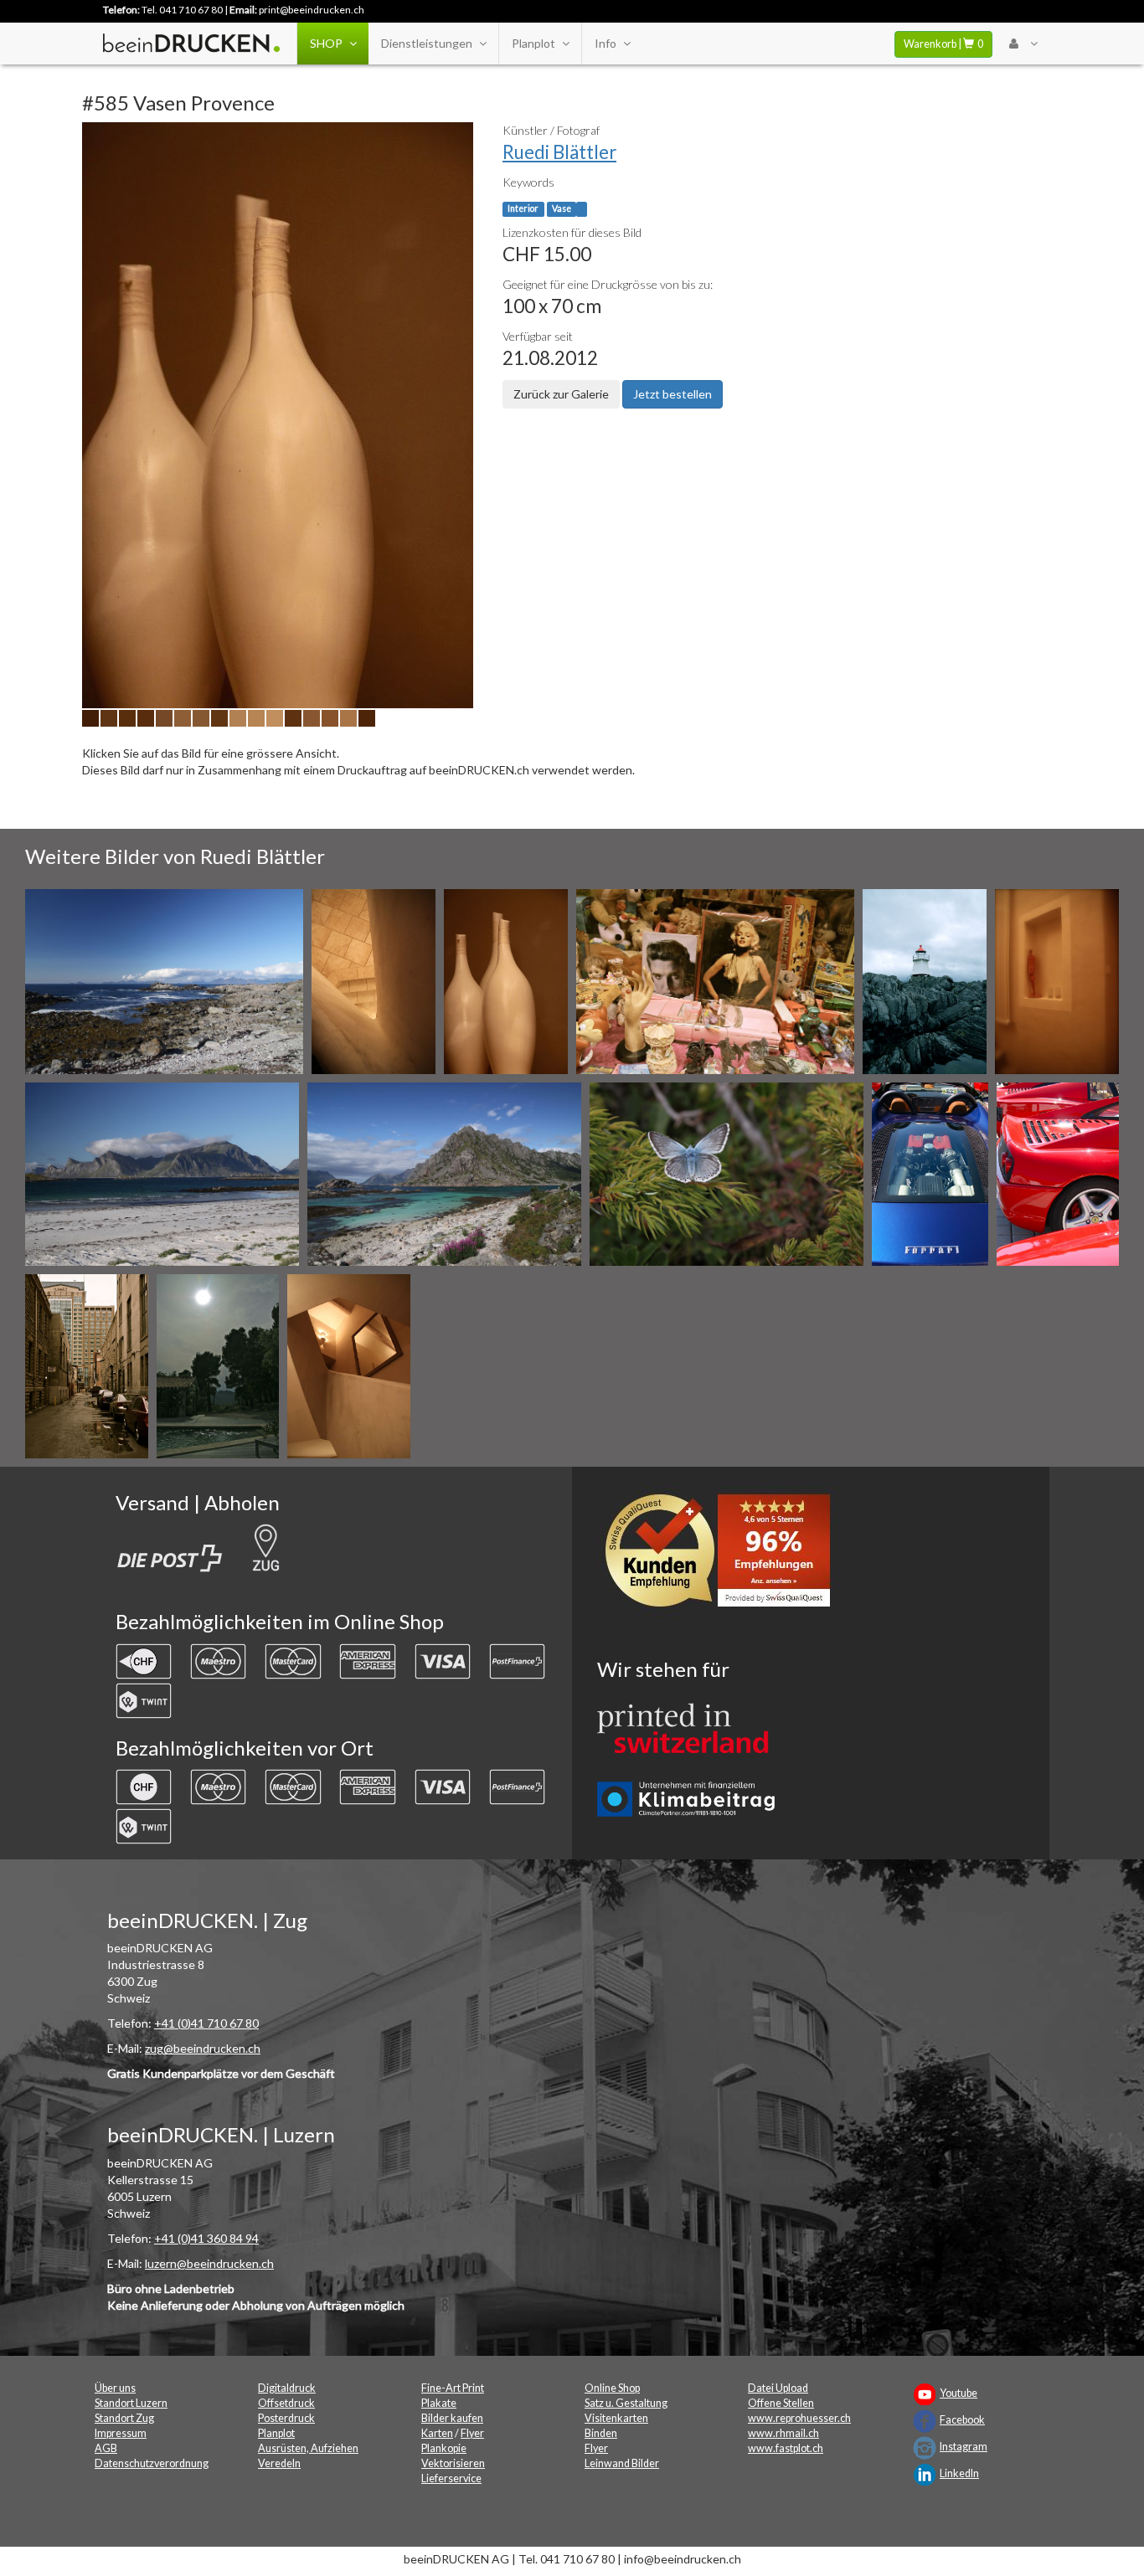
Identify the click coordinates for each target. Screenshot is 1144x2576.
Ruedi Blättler (559, 152)
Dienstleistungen (427, 43)
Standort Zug (124, 2418)
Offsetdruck (286, 2403)
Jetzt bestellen (672, 394)
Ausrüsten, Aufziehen (308, 2448)
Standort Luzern (131, 2403)
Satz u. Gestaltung (626, 2403)
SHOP (326, 43)
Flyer (472, 2433)
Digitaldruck (287, 2388)
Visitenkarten (616, 2418)
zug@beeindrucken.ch (203, 2048)
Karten (437, 2433)
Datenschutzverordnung (152, 2463)
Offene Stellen (781, 2403)
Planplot (533, 43)
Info (605, 43)
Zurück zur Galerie (561, 394)
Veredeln (279, 2463)
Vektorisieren (453, 2463)
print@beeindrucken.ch (312, 10)
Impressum (121, 2433)
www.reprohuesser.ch (799, 2418)
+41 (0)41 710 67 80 (206, 2023)
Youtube (958, 2393)
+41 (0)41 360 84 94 (206, 2238)
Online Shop (612, 2388)
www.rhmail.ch (783, 2433)
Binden (601, 2433)
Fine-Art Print (453, 2388)
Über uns (115, 2388)
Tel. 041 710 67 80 (182, 10)
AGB (106, 2448)
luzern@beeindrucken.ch (209, 2263)
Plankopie (444, 2448)
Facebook (962, 2420)
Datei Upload (778, 2388)
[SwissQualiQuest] (724, 1554)
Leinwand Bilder (622, 2463)
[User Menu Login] (1023, 44)
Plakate (439, 2403)
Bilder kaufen (452, 2418)
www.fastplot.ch (786, 2448)
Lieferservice (451, 2478)
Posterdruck (286, 2418)
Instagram (964, 2447)
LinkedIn (959, 2473)
